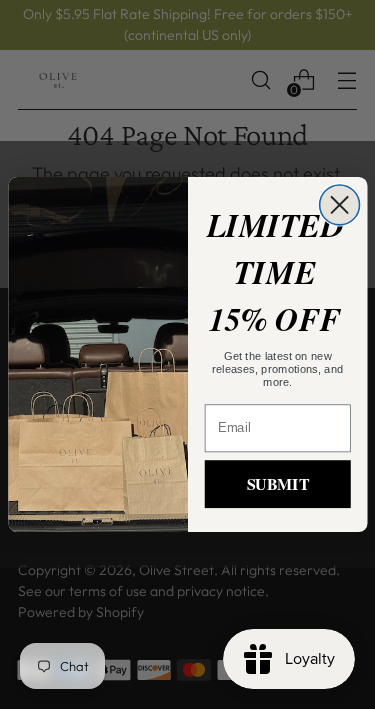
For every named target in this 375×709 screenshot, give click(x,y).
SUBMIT (277, 483)
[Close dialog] (339, 205)
